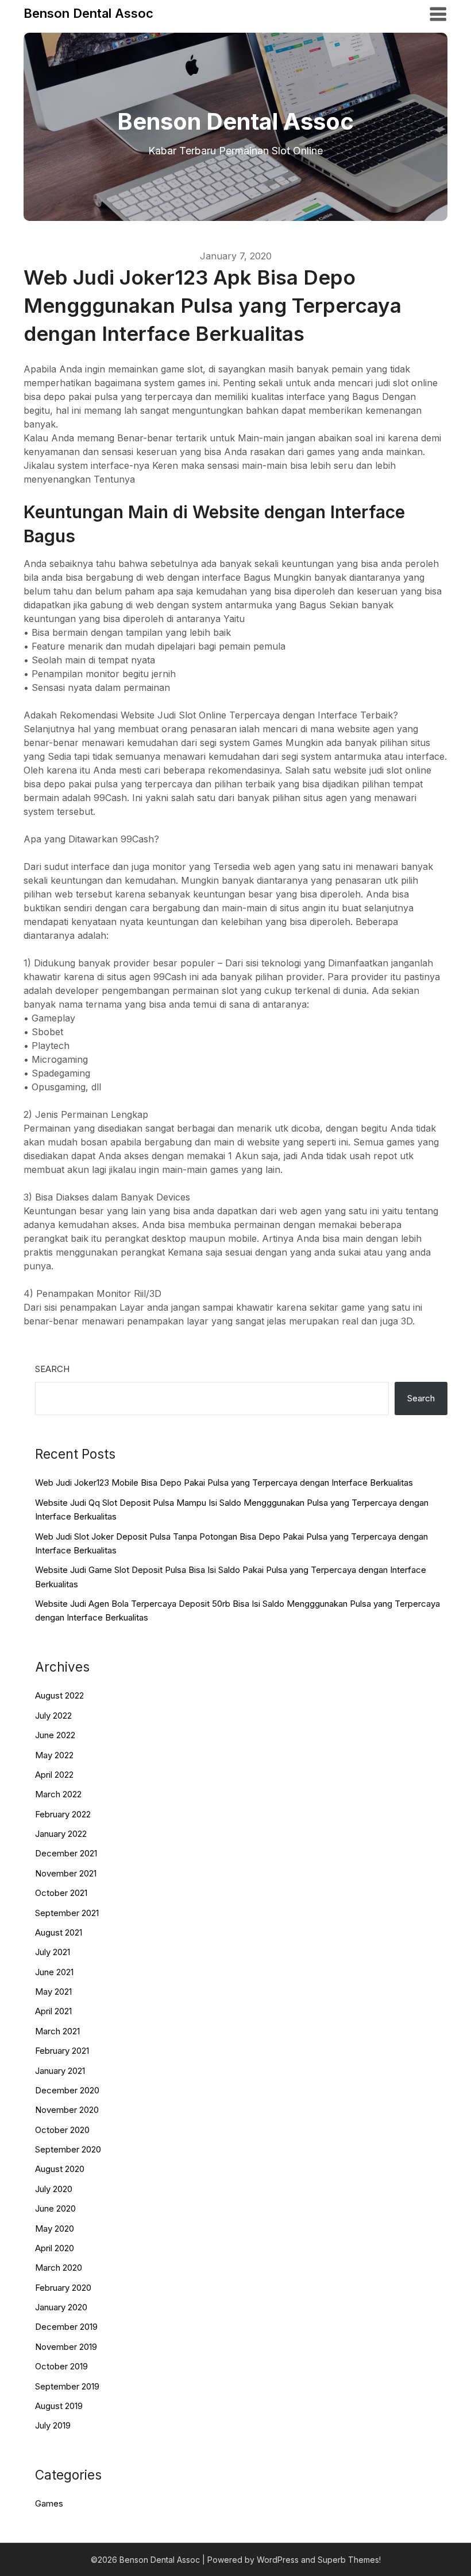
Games (49, 2503)
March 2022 (58, 1794)
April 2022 (54, 1775)
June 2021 (54, 1972)
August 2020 (60, 2169)
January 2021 (60, 2071)
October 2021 (61, 1893)
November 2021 (66, 1873)
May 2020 (55, 2229)
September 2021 (67, 1913)
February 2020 (63, 2288)
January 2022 (61, 1834)
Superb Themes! (349, 2560)
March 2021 (57, 2031)
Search (52, 1369)
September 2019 (67, 2386)
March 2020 (59, 2268)
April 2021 (53, 2011)
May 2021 (53, 1992)
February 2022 (63, 1814)
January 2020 (61, 2307)
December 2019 (66, 2327)
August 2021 (59, 1932)
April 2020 (55, 2248)
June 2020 (55, 2208)
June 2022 (55, 1735)
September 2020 (68, 2149)
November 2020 (67, 2110)
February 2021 (62, 2051)
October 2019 (61, 2366)
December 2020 (67, 2090)
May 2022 (54, 1755)
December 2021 (66, 1853)
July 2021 (53, 1952)
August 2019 (59, 2406)
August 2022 (59, 1695)
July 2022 (53, 1716)
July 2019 (53, 2425)
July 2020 (54, 2189)
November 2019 (66, 2347)
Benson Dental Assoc (88, 13)
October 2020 (62, 2130)
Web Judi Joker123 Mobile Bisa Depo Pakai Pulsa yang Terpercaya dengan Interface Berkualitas (224, 1483)
